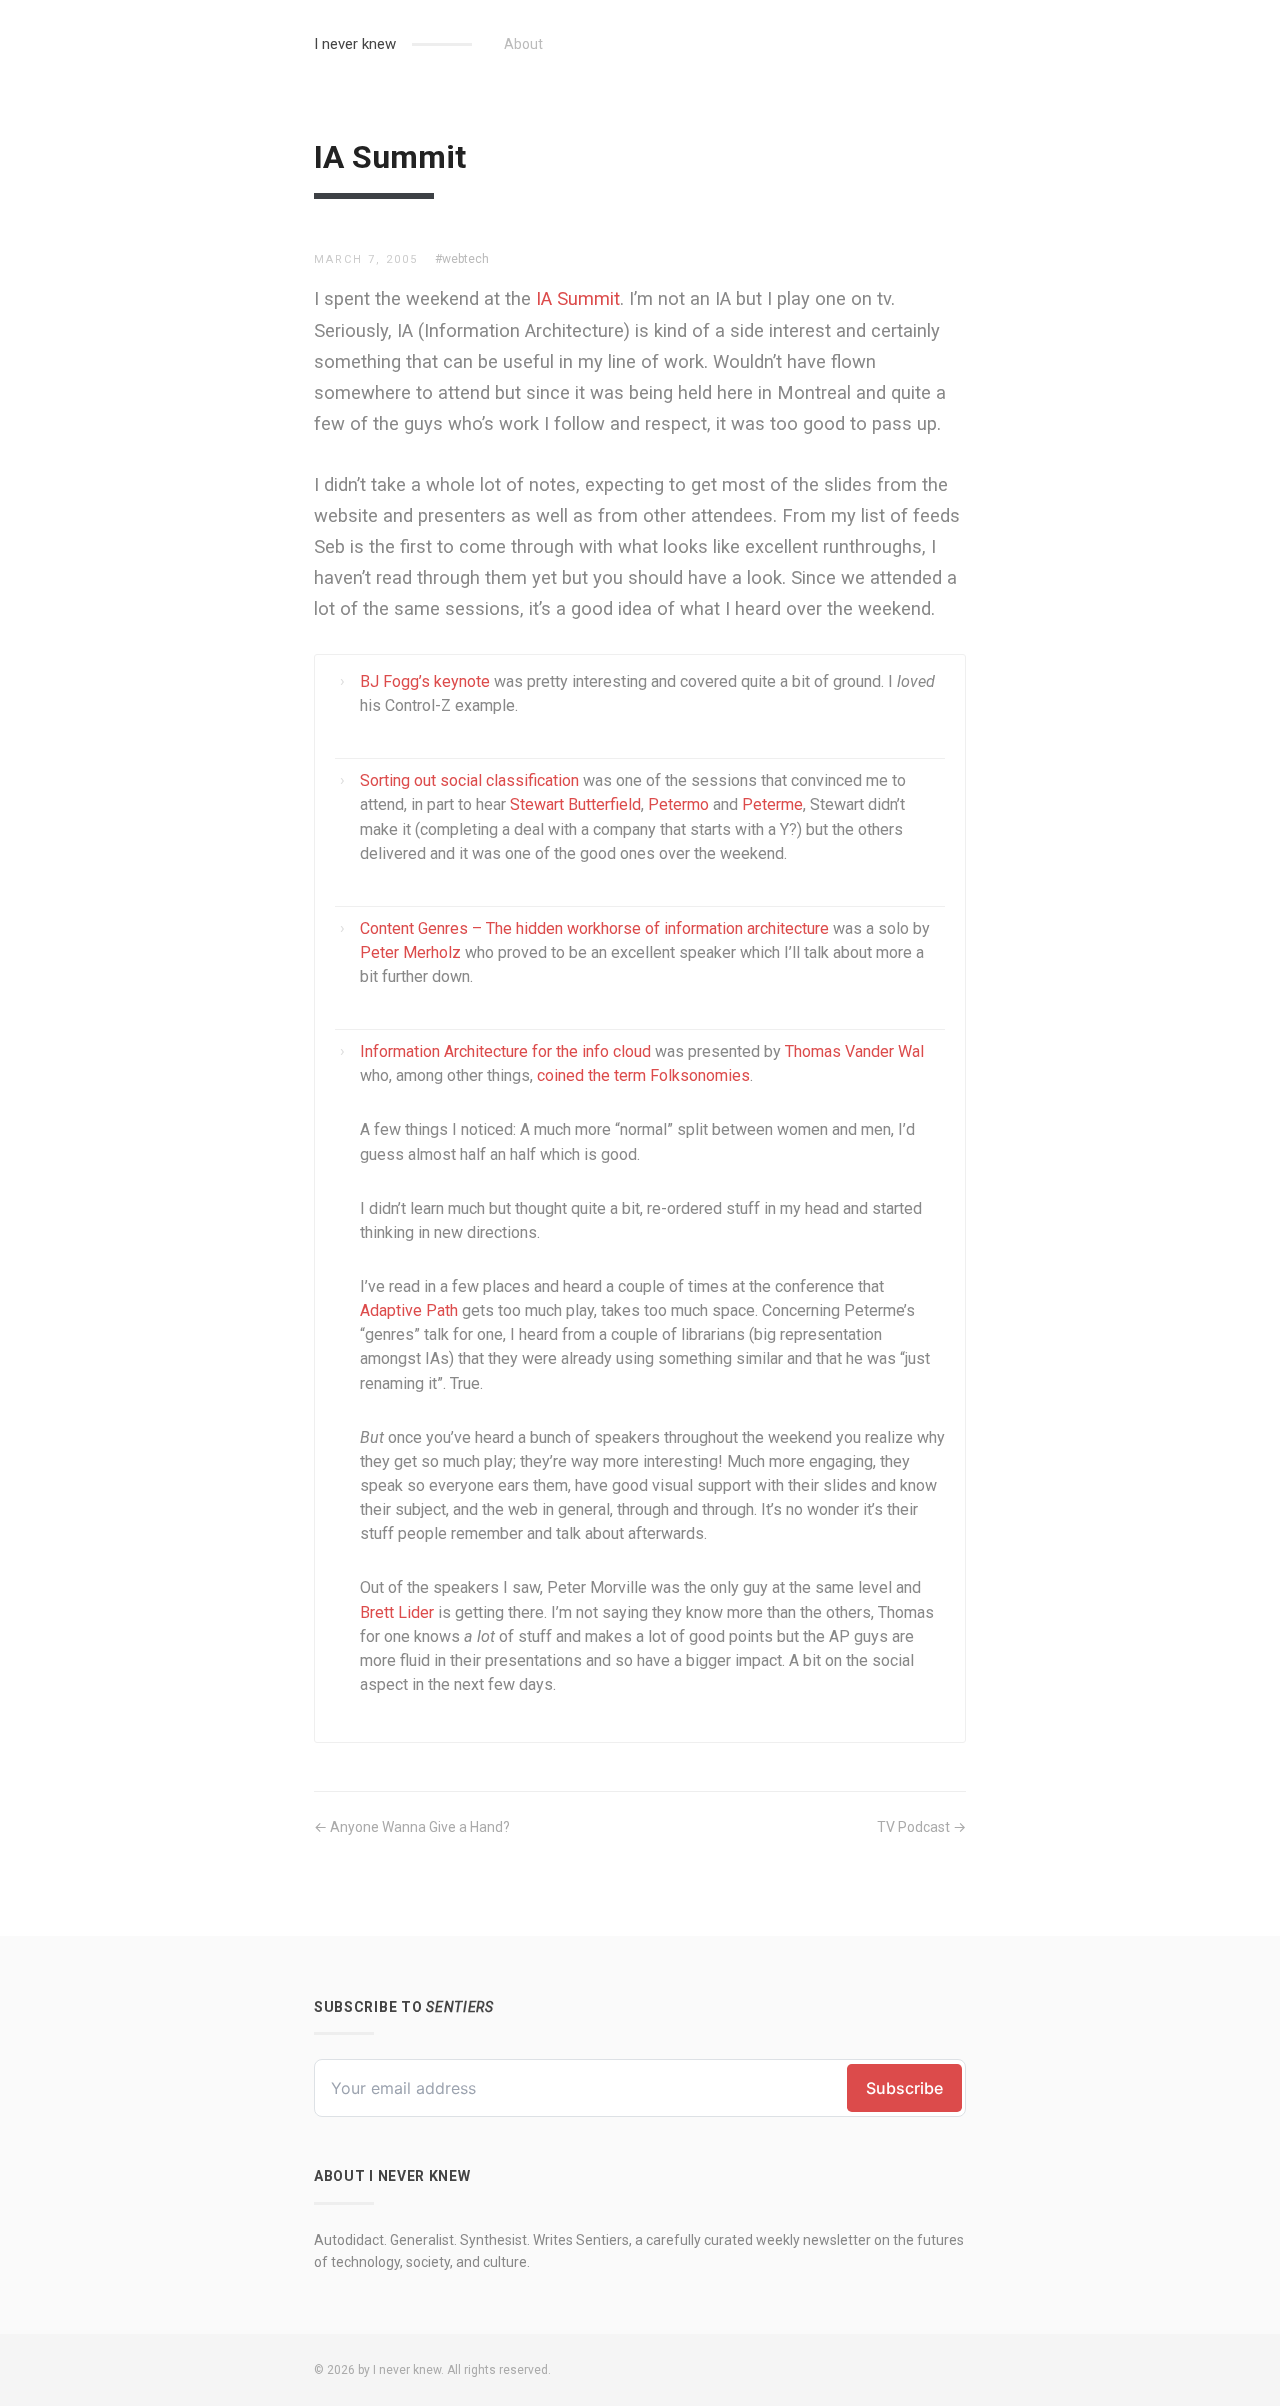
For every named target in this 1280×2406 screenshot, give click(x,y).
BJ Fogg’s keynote (425, 681)
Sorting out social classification (469, 780)
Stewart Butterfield (575, 804)
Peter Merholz (410, 952)
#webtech (462, 259)
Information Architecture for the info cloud (505, 1051)
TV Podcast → (921, 1827)
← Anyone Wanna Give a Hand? (412, 1827)
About (523, 44)
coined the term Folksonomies (643, 1075)
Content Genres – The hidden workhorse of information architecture (594, 928)
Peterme (772, 804)
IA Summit (578, 298)
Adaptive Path (409, 1310)
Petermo (678, 804)
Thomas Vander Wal (854, 1051)
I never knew (355, 44)
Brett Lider (397, 1612)
